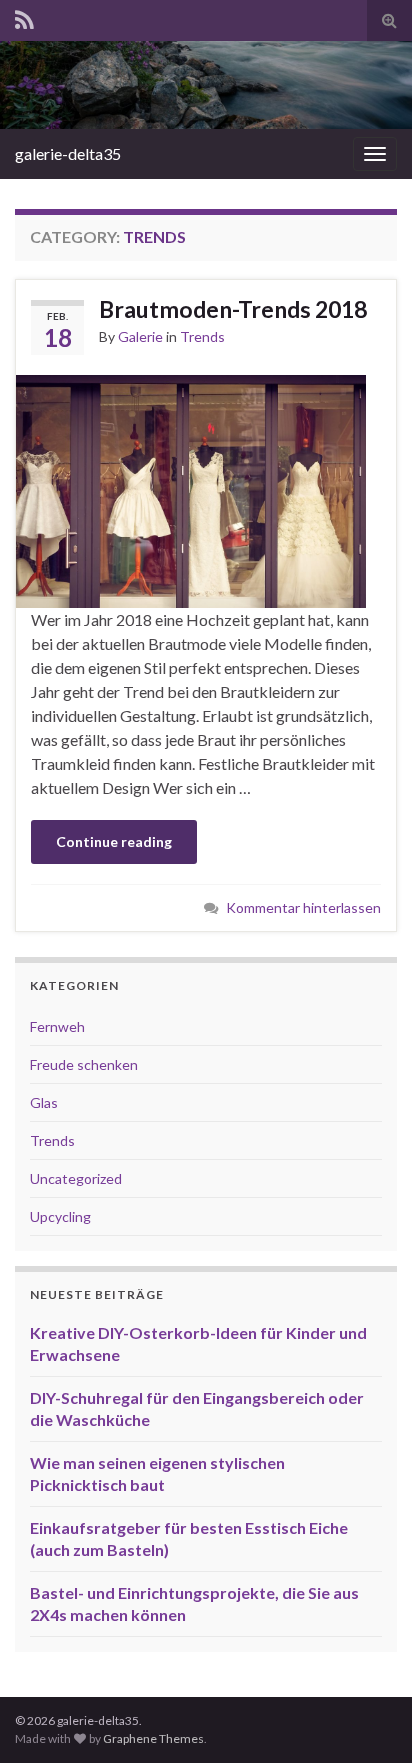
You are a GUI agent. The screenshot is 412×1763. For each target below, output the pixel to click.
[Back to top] (367, 1718)
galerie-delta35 (68, 153)
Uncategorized (76, 1178)
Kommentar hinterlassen (303, 907)
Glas (44, 1102)
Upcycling (60, 1216)
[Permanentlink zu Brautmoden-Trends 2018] (191, 488)
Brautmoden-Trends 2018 (233, 309)
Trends (202, 336)
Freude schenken (84, 1064)
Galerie (140, 336)
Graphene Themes (153, 1738)
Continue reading (114, 841)
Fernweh (57, 1026)
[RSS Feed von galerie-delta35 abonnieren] (24, 16)
